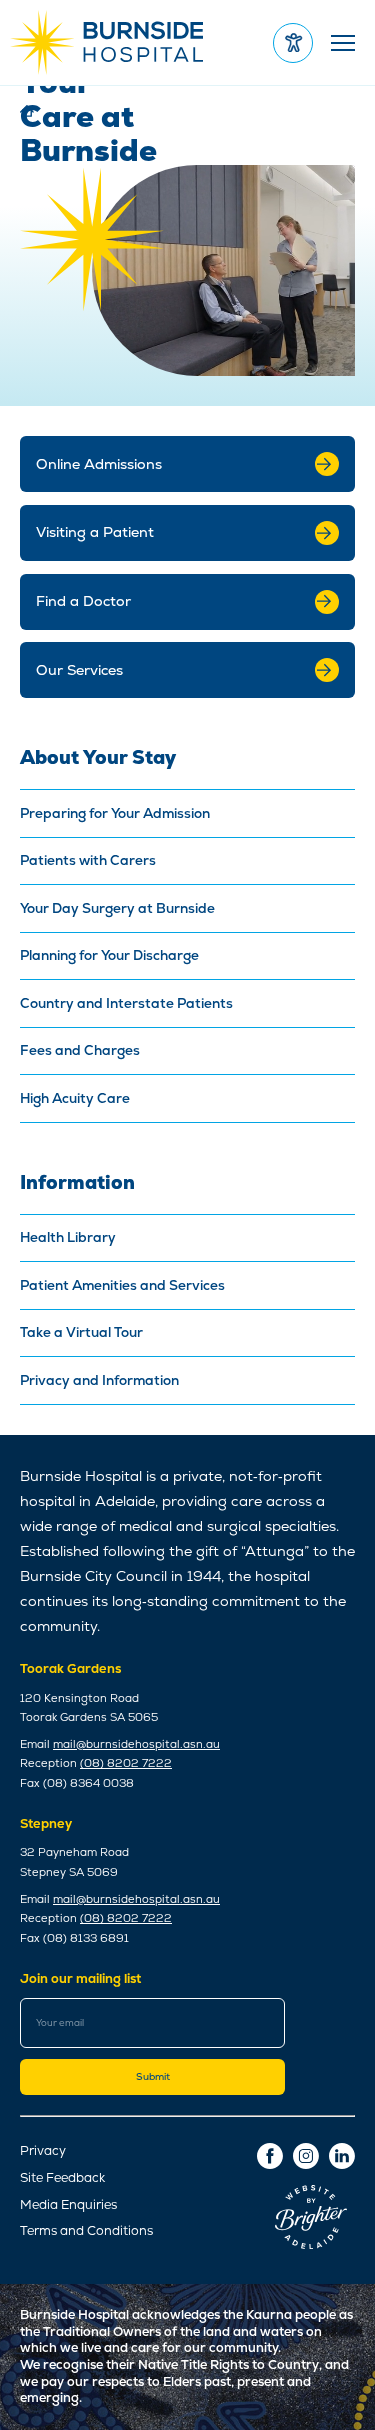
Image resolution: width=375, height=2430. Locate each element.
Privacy (43, 2151)
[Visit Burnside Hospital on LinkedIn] (342, 2156)
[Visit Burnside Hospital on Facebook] (270, 2156)
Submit (153, 2076)
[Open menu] (340, 42)
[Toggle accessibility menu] (293, 43)
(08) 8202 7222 (126, 1763)
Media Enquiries (68, 2205)
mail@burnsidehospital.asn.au (136, 1744)
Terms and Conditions (86, 2231)
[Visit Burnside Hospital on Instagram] (306, 2156)
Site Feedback (62, 2178)
